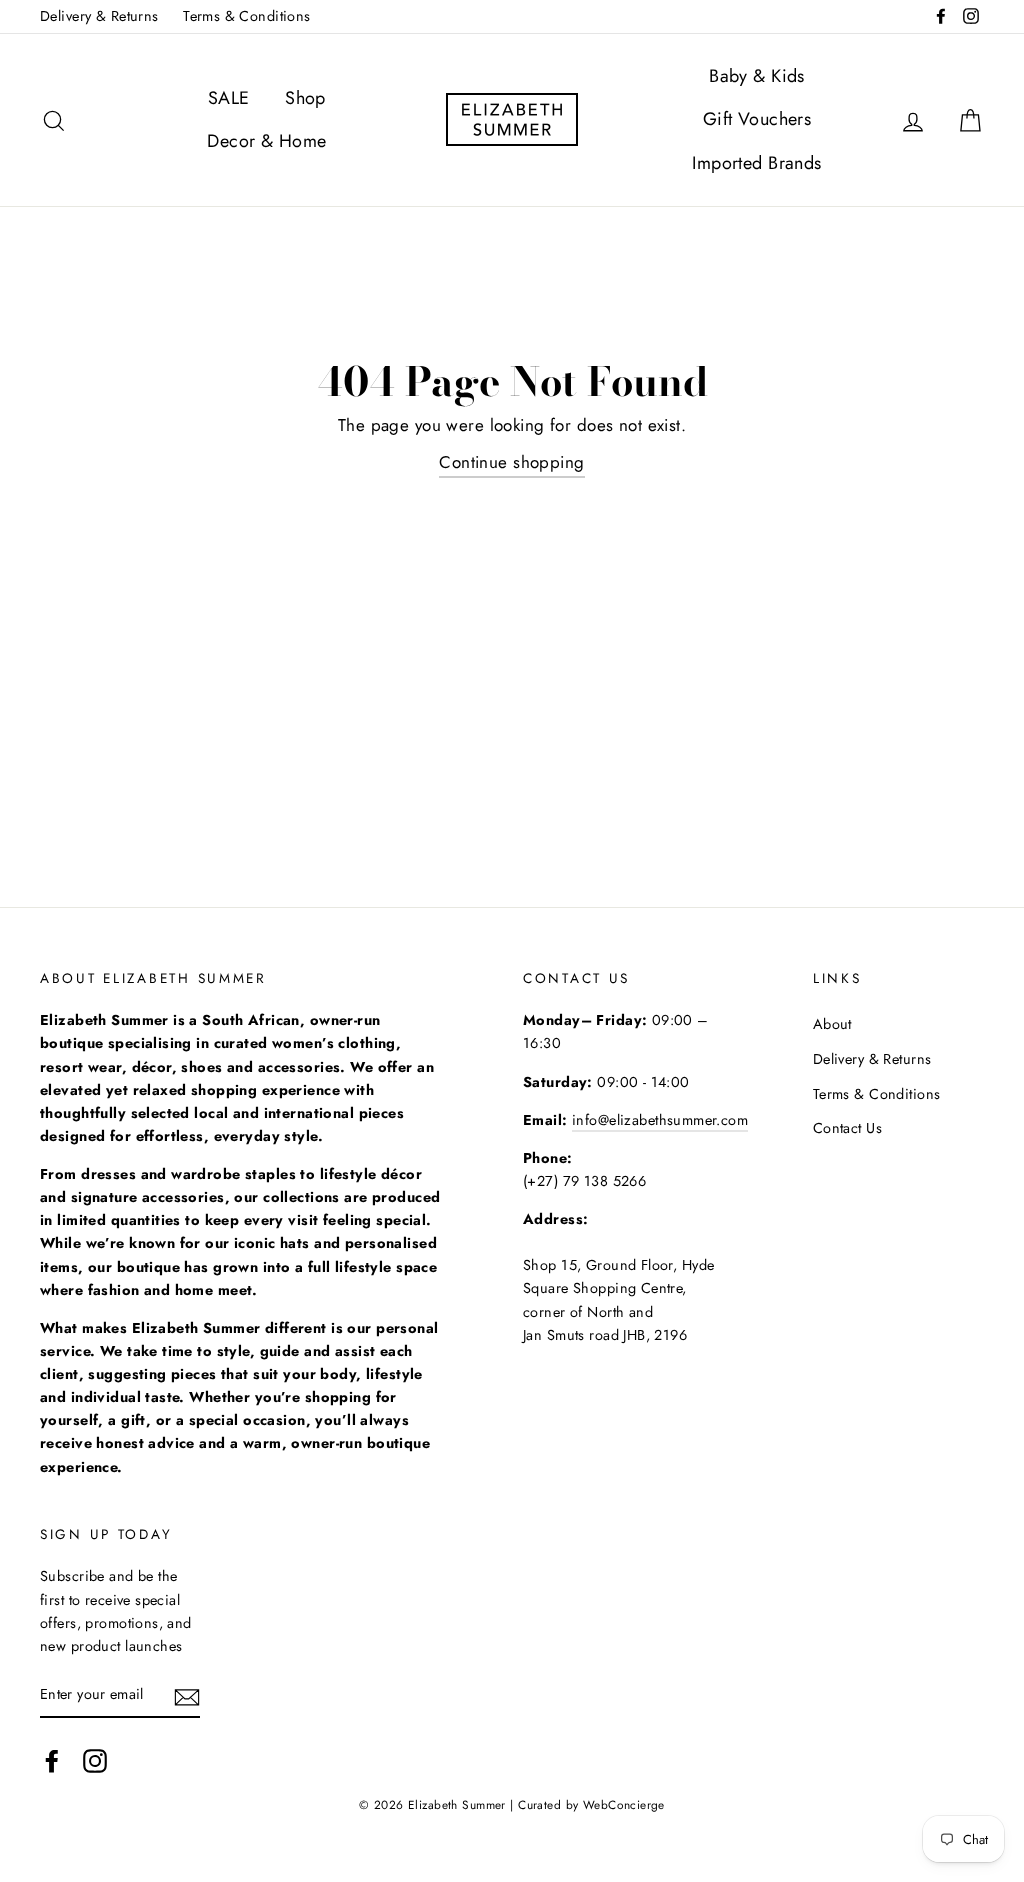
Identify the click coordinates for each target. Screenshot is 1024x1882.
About (832, 1024)
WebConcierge (624, 1804)
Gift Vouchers (757, 119)
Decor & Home (266, 141)
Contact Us (847, 1128)
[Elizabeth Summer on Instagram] (95, 1760)
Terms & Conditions (247, 16)
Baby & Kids (757, 76)
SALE (229, 98)
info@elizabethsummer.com (660, 1120)
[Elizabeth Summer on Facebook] (52, 1760)
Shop (305, 98)
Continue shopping (511, 462)
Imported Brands (756, 163)
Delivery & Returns (99, 16)
